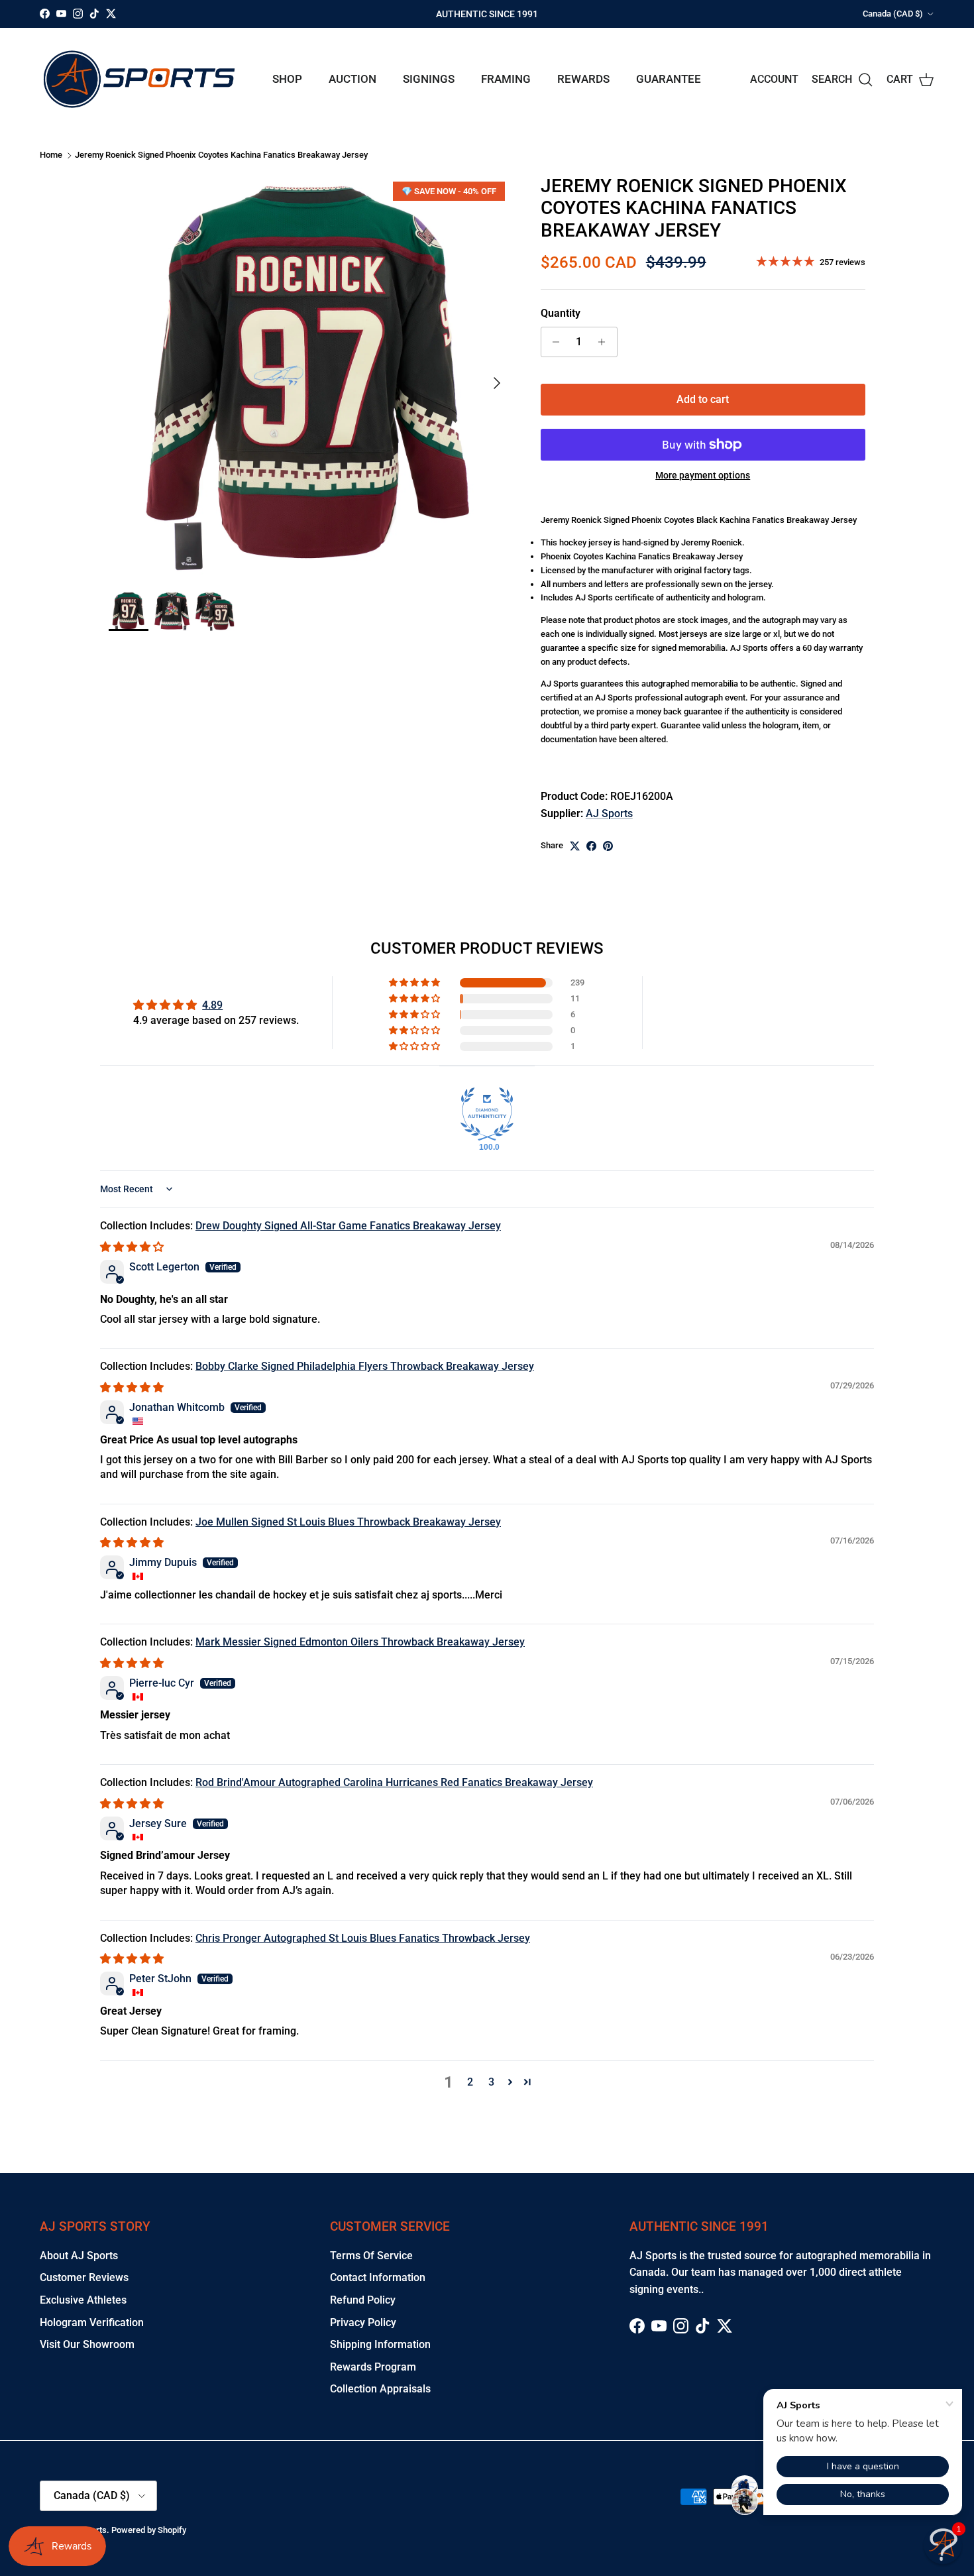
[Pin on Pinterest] (608, 846)
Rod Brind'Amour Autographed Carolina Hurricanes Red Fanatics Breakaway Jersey (394, 1782)
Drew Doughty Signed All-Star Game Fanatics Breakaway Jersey (348, 1226)
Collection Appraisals (380, 2389)
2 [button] (470, 2082)
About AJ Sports (79, 2256)
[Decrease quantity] (553, 342)
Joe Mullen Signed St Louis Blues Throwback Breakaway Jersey (348, 1522)
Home (51, 155)
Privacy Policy (363, 2323)
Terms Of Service (371, 2256)
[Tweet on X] (575, 846)
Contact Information (378, 2277)
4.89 (212, 1005)
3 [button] (491, 2082)
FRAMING (506, 79)
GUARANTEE (669, 79)
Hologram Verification (92, 2323)
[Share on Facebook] (591, 846)
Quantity (561, 313)
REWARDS (583, 79)
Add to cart (703, 399)
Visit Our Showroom (87, 2344)
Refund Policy (363, 2300)
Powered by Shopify (149, 2530)
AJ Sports (609, 813)
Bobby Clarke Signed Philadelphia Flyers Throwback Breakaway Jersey (365, 1366)
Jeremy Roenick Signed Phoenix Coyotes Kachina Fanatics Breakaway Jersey (221, 155)
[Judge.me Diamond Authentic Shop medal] (487, 1114)
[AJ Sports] (139, 79)
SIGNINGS (429, 79)
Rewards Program (373, 2367)
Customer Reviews (84, 2277)
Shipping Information (380, 2344)
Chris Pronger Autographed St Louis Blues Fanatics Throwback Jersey (363, 1938)
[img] (132, 1247)
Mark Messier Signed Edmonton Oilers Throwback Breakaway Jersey (360, 1642)
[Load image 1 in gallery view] (310, 376)
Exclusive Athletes (83, 2300)
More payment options (703, 475)
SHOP (287, 79)
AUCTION (352, 79)
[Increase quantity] (605, 342)
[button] (415, 983)
